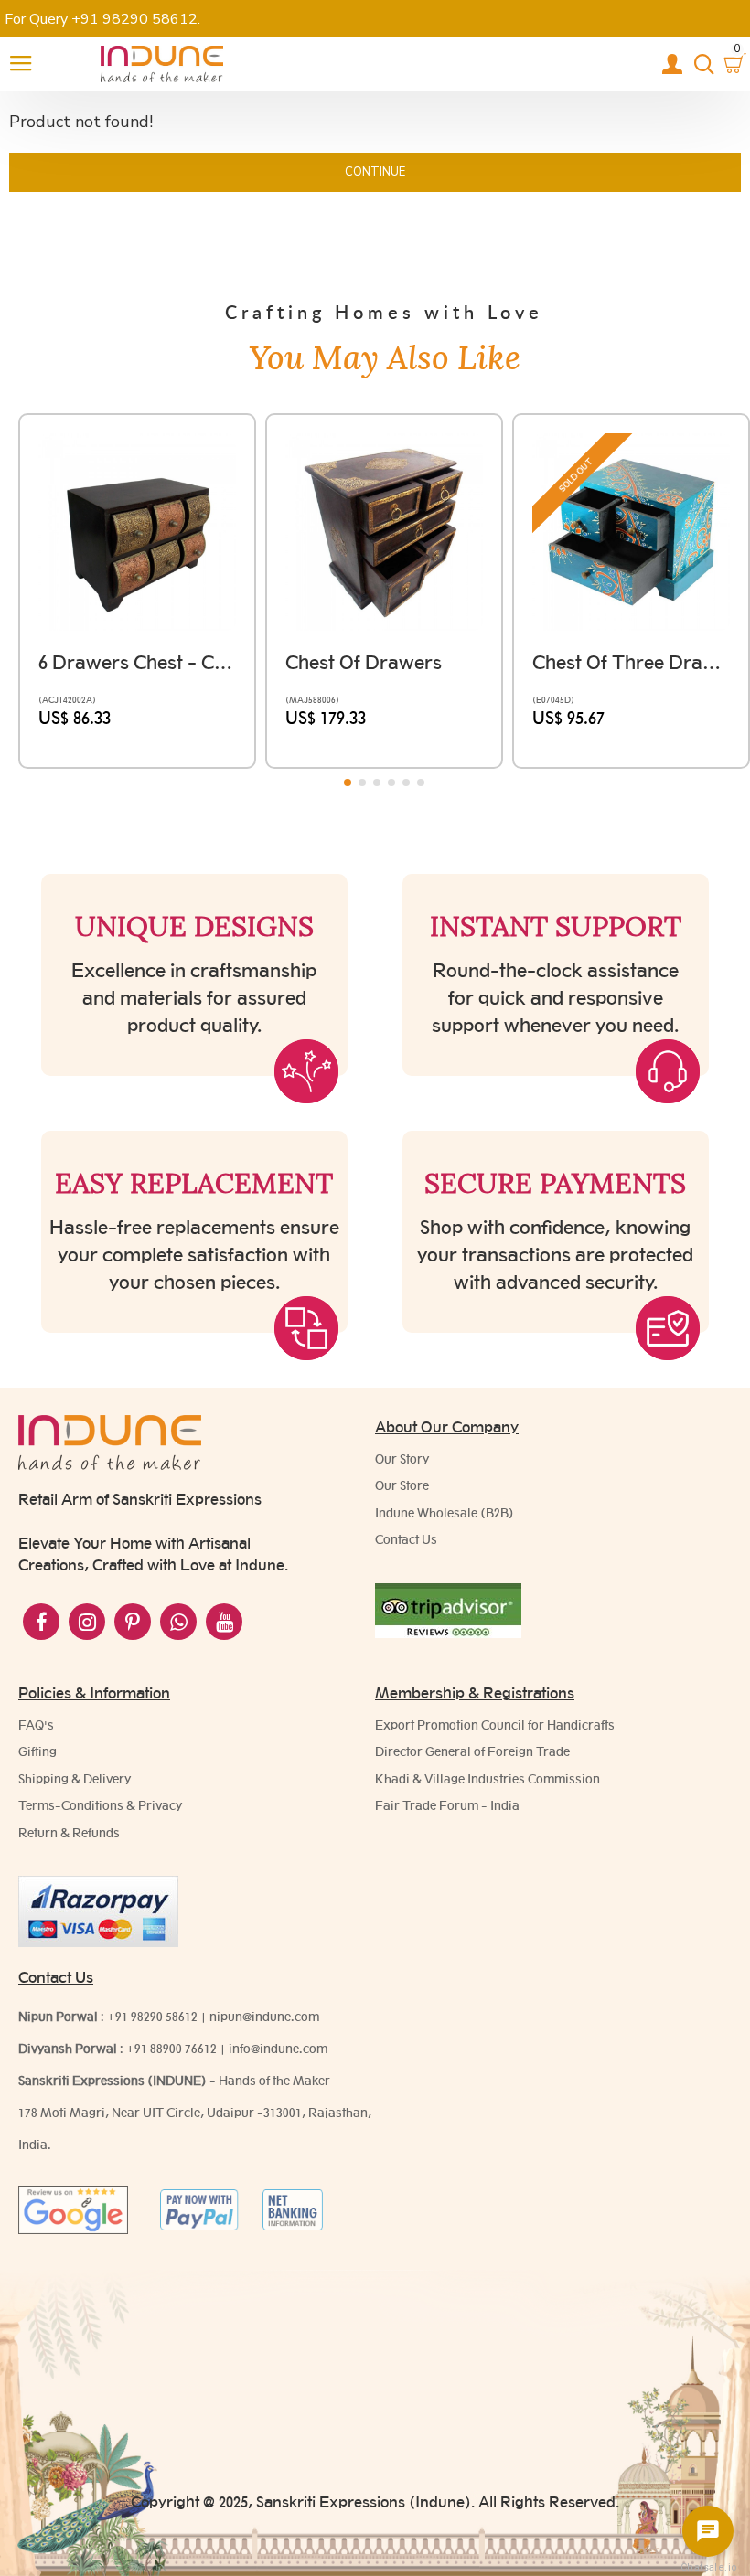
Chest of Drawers (364, 662)
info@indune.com (278, 2049)
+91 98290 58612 (152, 2017)
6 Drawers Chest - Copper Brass (137, 662)
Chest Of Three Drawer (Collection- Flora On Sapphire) (631, 662)
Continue (375, 172)
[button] (348, 782)
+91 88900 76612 (171, 2049)
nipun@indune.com (264, 2017)
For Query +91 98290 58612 (101, 19)
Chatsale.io (708, 2567)
